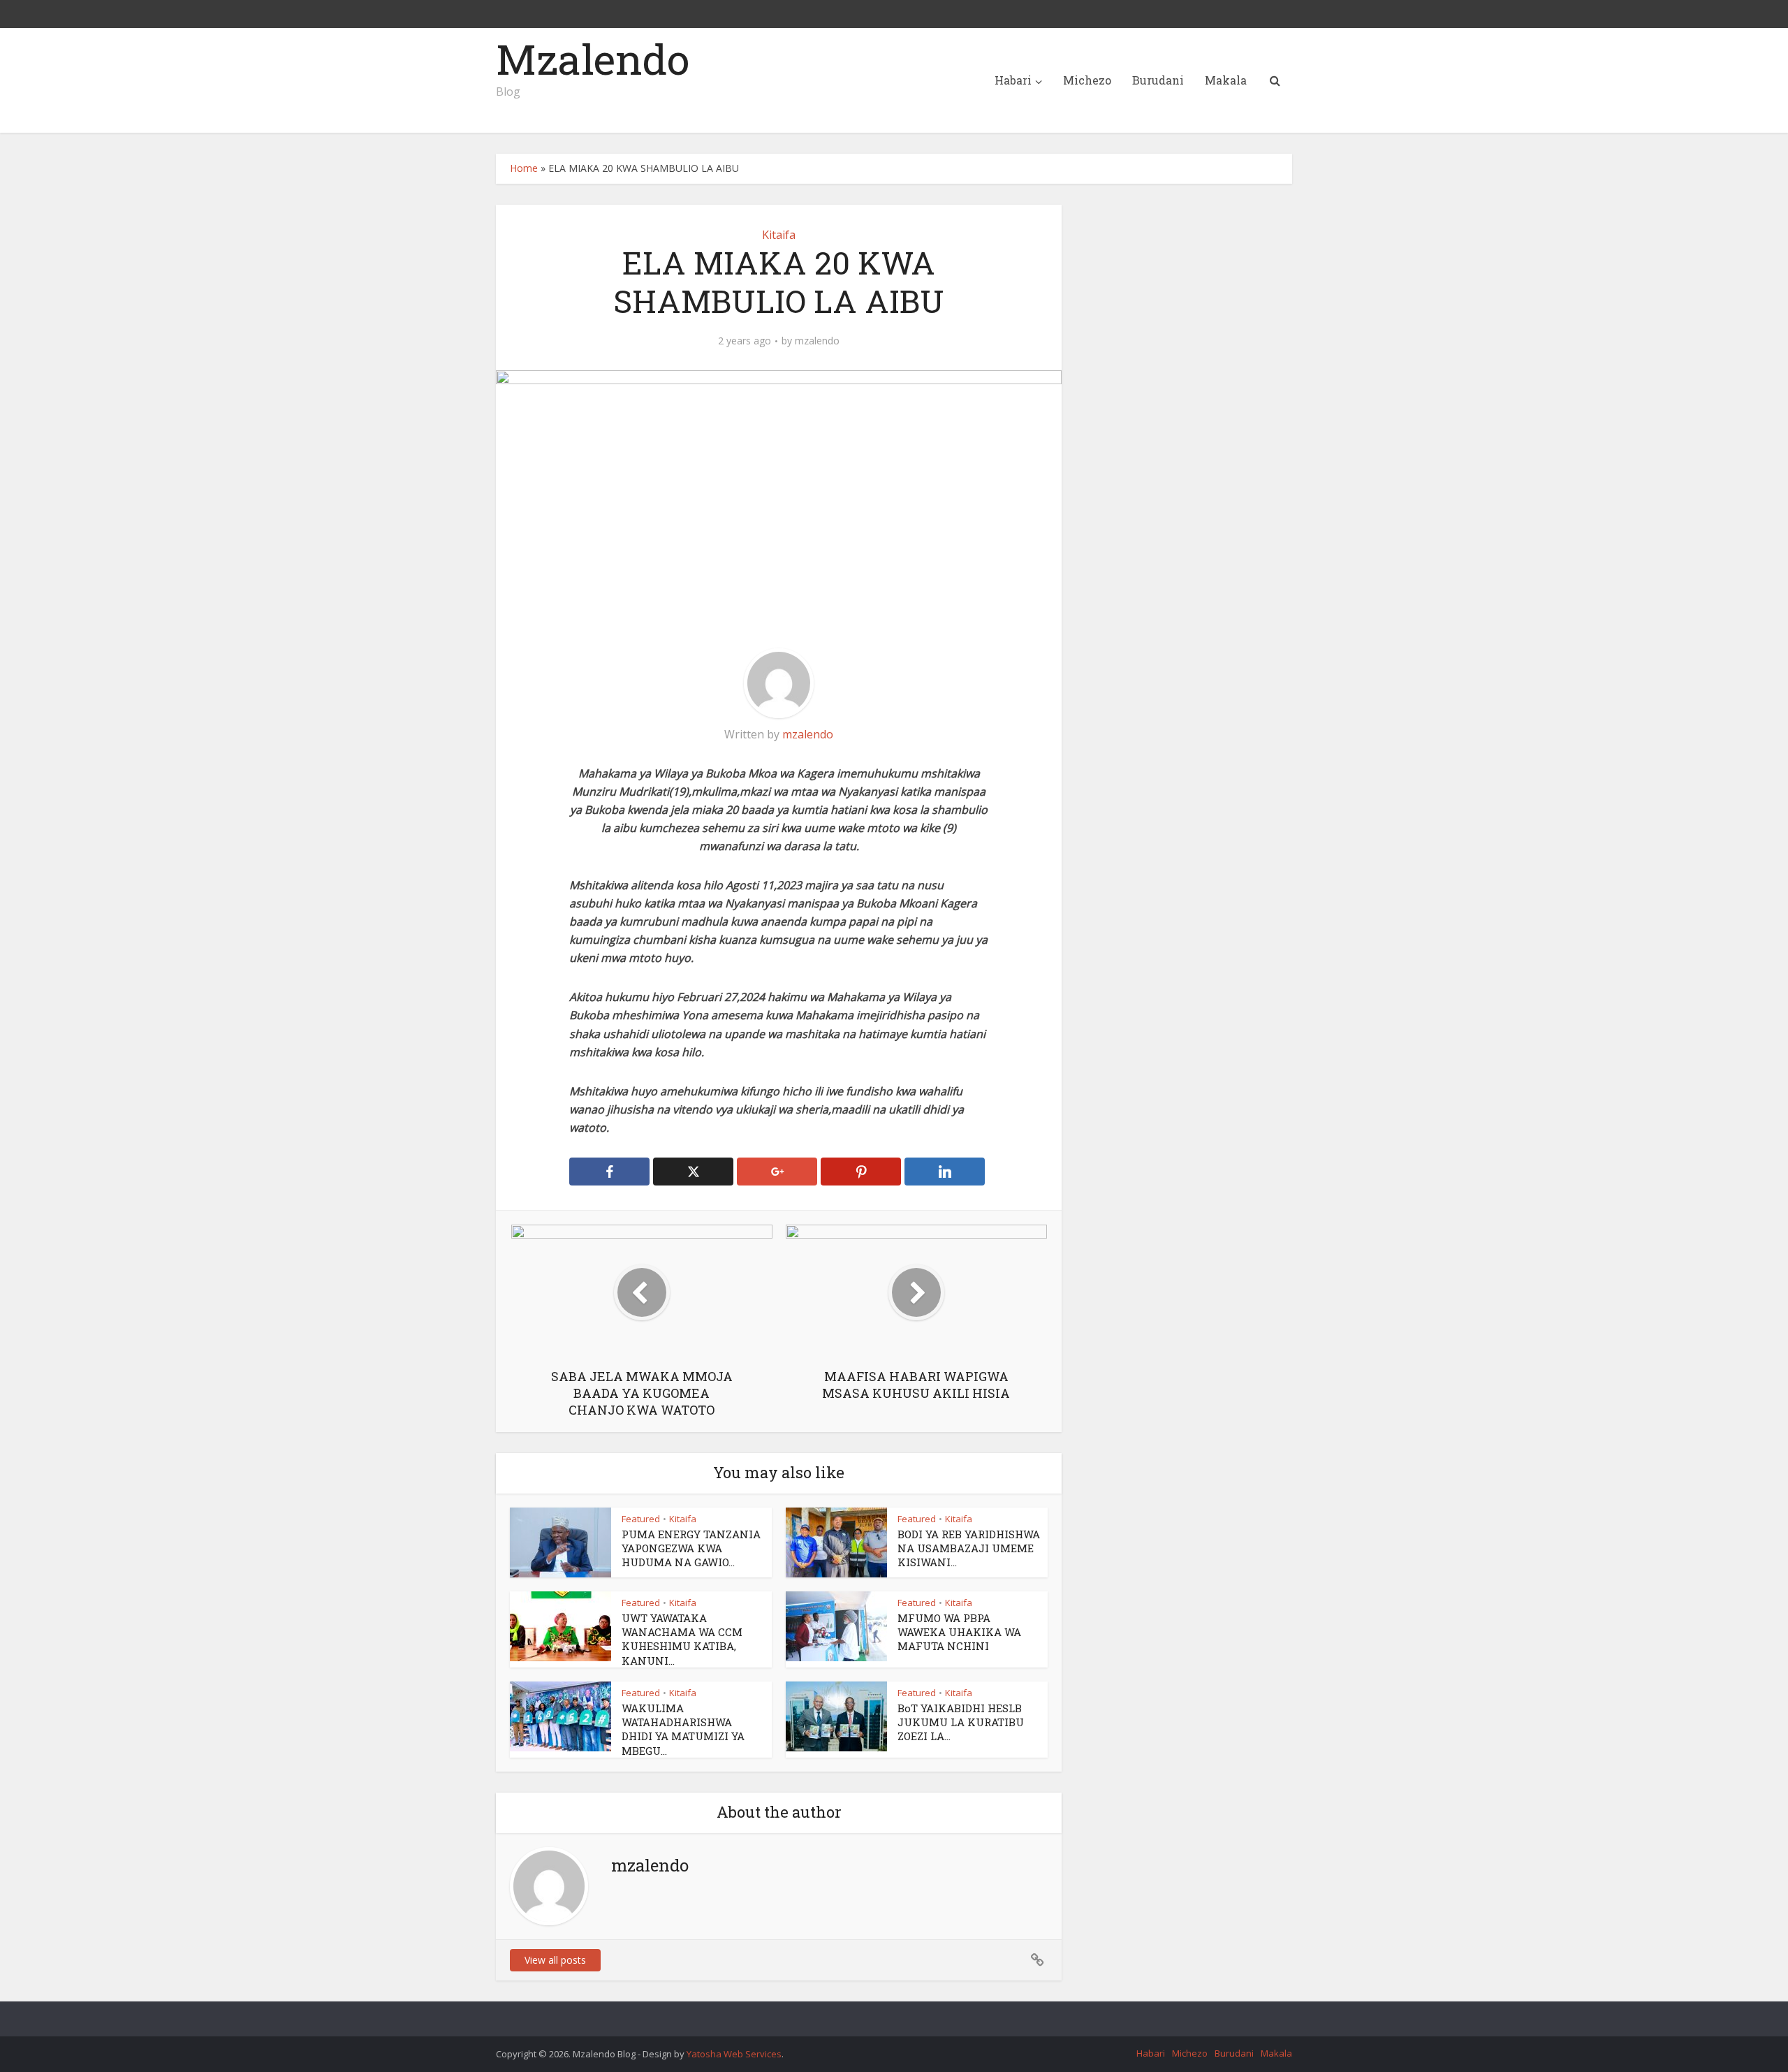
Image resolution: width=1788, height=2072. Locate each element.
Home (524, 168)
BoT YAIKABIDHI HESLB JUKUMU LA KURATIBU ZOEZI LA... (961, 1722)
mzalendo (817, 341)
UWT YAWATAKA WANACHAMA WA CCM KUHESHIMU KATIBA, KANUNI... (682, 1639)
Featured (641, 1519)
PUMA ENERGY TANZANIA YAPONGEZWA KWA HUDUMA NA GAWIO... (691, 1548)
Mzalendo (593, 59)
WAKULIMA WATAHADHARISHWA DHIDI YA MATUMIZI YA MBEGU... (683, 1729)
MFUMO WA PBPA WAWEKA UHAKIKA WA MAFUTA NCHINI (959, 1632)
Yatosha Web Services (734, 2054)
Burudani (1158, 80)
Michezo (1087, 80)
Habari (1013, 80)
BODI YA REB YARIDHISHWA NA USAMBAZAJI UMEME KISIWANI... (969, 1548)
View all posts (555, 1960)
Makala (1226, 80)
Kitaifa (779, 235)
